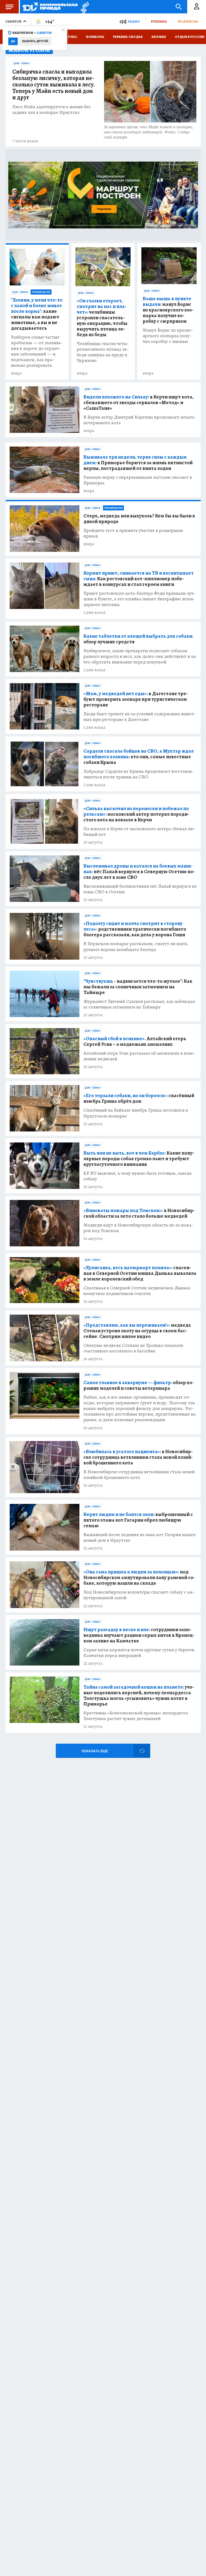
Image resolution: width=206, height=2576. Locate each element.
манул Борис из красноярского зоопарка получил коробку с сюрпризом (168, 310)
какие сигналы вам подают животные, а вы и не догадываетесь (37, 314)
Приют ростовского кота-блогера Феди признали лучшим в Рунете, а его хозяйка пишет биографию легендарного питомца (139, 599)
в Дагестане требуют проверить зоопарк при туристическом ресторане (136, 699)
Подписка (188, 21)
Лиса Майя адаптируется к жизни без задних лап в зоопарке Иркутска (51, 110)
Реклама (159, 21)
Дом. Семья (21, 63)
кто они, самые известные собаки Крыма (139, 757)
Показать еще (95, 1751)
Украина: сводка (128, 37)
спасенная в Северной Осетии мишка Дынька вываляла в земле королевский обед (140, 1273)
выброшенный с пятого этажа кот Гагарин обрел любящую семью (138, 1520)
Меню (9, 7)
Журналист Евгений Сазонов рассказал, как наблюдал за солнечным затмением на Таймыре (139, 1004)
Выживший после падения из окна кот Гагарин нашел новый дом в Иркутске (139, 1537)
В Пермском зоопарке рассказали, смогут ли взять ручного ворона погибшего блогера (135, 946)
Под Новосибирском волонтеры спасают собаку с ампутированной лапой (139, 1595)
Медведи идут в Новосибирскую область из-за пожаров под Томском (138, 1228)
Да (13, 41)
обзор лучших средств (138, 639)
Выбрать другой (35, 41)
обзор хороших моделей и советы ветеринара (139, 1385)
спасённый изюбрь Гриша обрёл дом (139, 1098)
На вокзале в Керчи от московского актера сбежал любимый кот (139, 832)
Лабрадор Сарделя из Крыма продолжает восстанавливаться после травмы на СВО (139, 774)
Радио (134, 21)
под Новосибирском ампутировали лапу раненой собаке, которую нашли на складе (139, 1578)
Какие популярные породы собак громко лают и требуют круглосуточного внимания (139, 1159)
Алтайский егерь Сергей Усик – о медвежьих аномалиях (135, 1042)
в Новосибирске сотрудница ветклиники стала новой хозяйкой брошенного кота (138, 1457)
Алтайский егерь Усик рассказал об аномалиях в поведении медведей (139, 1056)
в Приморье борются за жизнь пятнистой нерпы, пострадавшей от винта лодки (138, 463)
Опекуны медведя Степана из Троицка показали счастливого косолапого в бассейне (133, 1348)
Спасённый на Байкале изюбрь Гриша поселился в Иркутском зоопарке (136, 1113)
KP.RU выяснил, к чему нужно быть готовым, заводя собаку (137, 1176)
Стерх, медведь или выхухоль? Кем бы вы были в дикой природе (139, 519)
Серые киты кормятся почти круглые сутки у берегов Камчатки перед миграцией (139, 1653)
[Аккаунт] (197, 7)
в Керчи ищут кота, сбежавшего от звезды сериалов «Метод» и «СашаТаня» (139, 403)
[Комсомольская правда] (50, 7)
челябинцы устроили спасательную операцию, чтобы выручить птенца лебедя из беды (102, 318)
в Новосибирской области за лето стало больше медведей (139, 1213)
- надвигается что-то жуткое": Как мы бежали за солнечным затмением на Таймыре (138, 987)
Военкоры (95, 37)
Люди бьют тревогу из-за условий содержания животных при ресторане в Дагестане (140, 717)
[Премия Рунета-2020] (83, 7)
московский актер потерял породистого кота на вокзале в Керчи (136, 814)
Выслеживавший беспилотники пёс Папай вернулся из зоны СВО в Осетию (140, 889)
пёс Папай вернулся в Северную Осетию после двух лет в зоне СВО (139, 872)
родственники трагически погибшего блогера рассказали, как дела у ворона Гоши (135, 929)
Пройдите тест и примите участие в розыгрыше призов (133, 533)
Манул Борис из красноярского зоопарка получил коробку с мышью (168, 336)
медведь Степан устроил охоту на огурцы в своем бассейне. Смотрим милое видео (137, 1331)
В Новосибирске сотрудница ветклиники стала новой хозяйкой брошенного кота (139, 1475)
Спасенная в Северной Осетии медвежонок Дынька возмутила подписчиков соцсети (137, 1291)
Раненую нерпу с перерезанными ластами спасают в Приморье (138, 480)
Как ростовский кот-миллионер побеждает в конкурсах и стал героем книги (139, 579)
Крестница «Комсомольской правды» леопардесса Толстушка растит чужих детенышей (136, 1716)
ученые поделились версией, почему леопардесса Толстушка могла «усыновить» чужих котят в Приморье (139, 1696)
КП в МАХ (159, 37)
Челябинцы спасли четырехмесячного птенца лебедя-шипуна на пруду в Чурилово (103, 352)
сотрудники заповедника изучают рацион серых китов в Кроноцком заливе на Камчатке (139, 1635)
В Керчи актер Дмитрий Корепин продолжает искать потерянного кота (139, 420)
